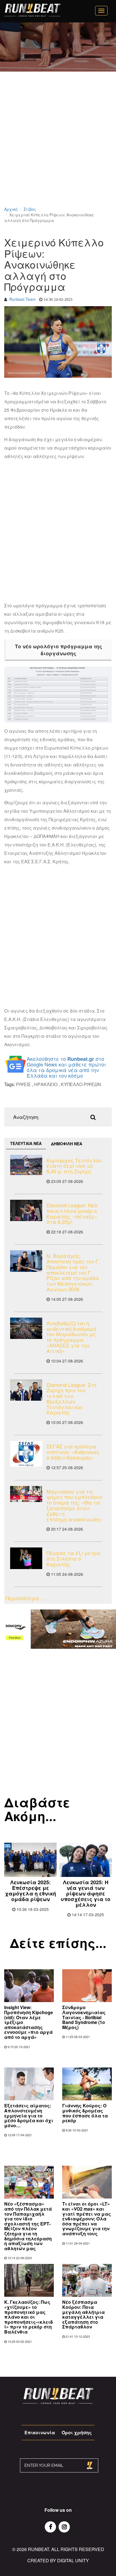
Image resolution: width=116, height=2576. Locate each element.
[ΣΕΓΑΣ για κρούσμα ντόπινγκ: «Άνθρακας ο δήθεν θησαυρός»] (26, 1454)
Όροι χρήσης (77, 2432)
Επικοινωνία (40, 2432)
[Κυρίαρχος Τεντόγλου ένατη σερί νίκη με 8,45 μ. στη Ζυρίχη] (26, 1165)
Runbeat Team (23, 299)
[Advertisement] (58, 146)
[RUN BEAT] (32, 10)
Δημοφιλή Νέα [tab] (67, 1144)
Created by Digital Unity (58, 2560)
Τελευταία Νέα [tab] (26, 1143)
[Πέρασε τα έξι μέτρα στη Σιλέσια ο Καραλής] (26, 1558)
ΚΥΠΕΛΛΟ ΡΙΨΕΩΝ (81, 1084)
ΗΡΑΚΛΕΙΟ (46, 1084)
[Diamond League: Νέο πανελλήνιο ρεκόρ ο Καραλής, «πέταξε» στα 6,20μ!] (26, 1210)
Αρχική (11, 209)
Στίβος (30, 209)
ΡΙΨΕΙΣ (23, 1084)
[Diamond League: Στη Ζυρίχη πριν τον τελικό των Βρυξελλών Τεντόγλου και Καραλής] (26, 1390)
